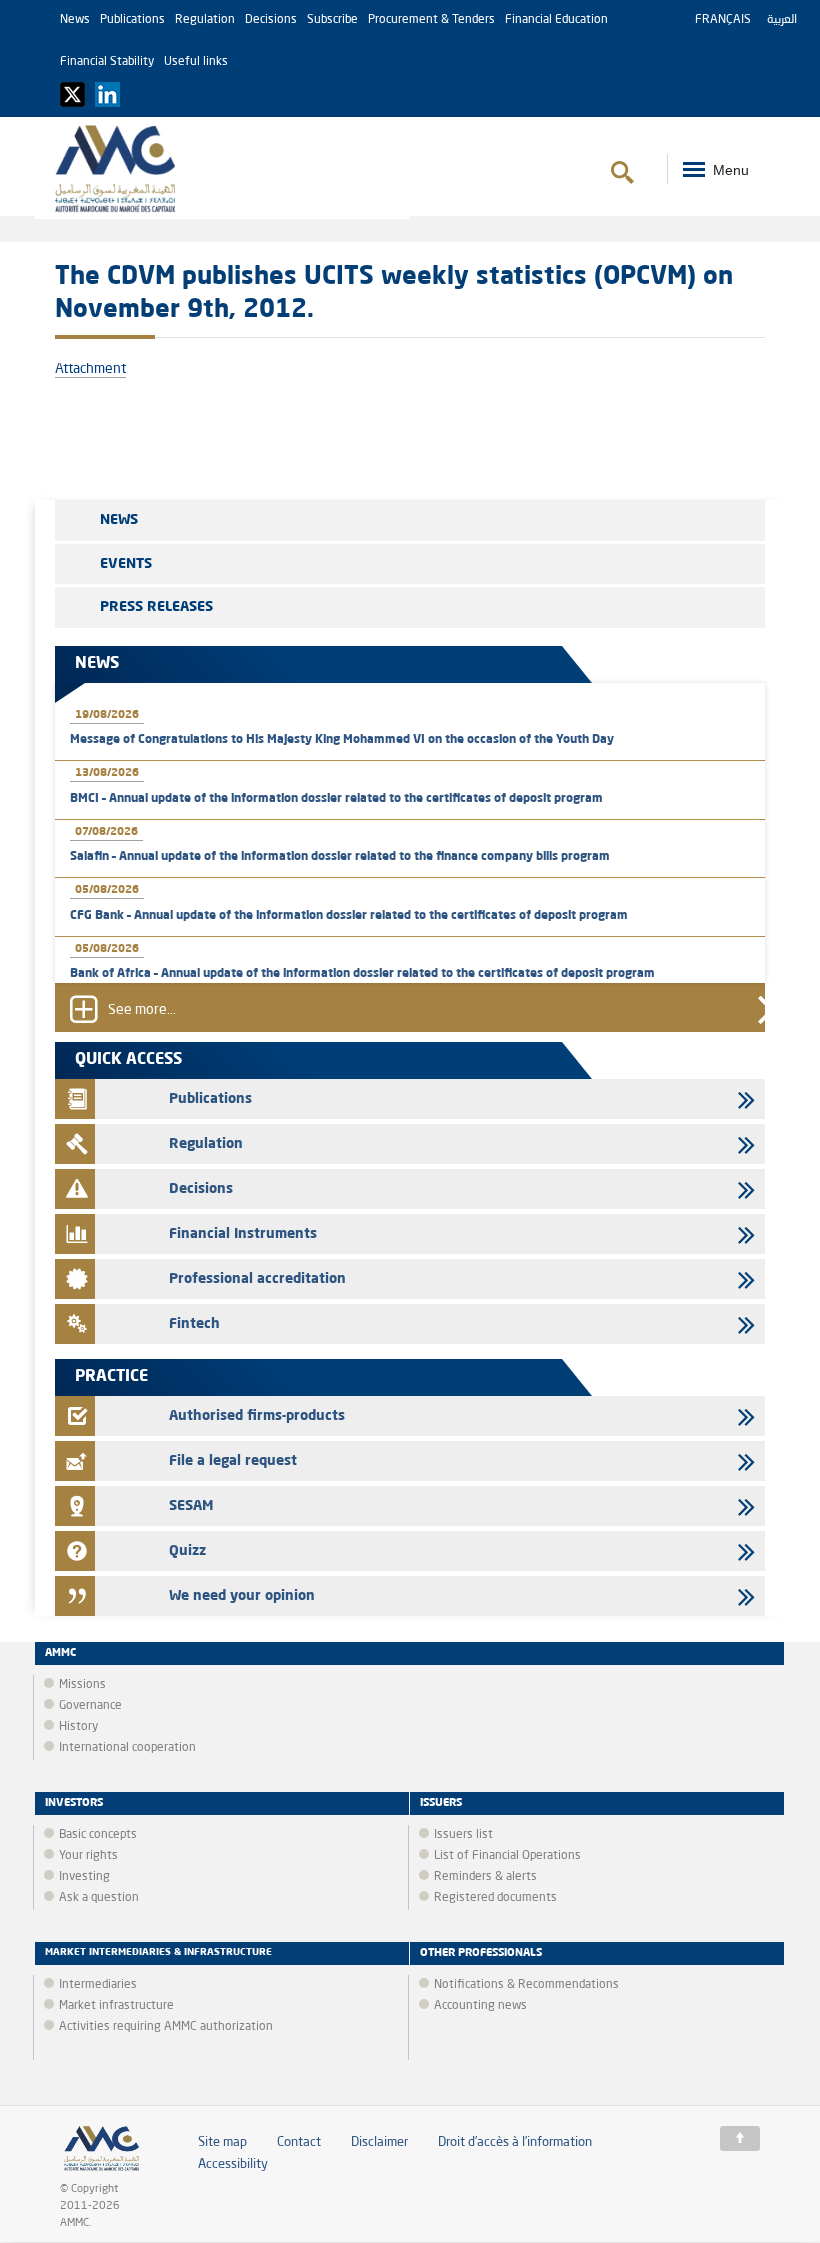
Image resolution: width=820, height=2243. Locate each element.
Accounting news (480, 2006)
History (78, 1727)
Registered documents (495, 1898)
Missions (82, 1685)
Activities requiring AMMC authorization (166, 2027)
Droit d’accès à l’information (515, 2142)
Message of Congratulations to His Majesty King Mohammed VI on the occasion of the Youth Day (342, 740)
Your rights (88, 1856)
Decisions (271, 20)
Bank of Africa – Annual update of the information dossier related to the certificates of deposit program (362, 974)
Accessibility (233, 2164)
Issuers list (463, 1835)
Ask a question (99, 1898)
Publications (132, 20)
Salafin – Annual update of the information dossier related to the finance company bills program (340, 857)
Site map (222, 2142)
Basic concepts (98, 1835)
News (75, 20)
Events (126, 564)
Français (723, 20)
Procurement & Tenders (431, 20)
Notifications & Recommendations (526, 1985)
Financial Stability (107, 62)
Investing (84, 1877)
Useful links (196, 62)
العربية (782, 20)
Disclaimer (379, 2142)
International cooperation (127, 1748)
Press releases (156, 607)
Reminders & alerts (485, 1877)
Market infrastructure (116, 2006)
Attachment (90, 369)
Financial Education (556, 20)
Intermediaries (98, 1985)
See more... (142, 1010)
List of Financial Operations (507, 1856)
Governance (90, 1706)
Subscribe (332, 20)
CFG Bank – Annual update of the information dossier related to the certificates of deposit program (349, 916)
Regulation (205, 20)
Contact (299, 2142)
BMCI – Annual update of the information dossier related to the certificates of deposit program (336, 799)
